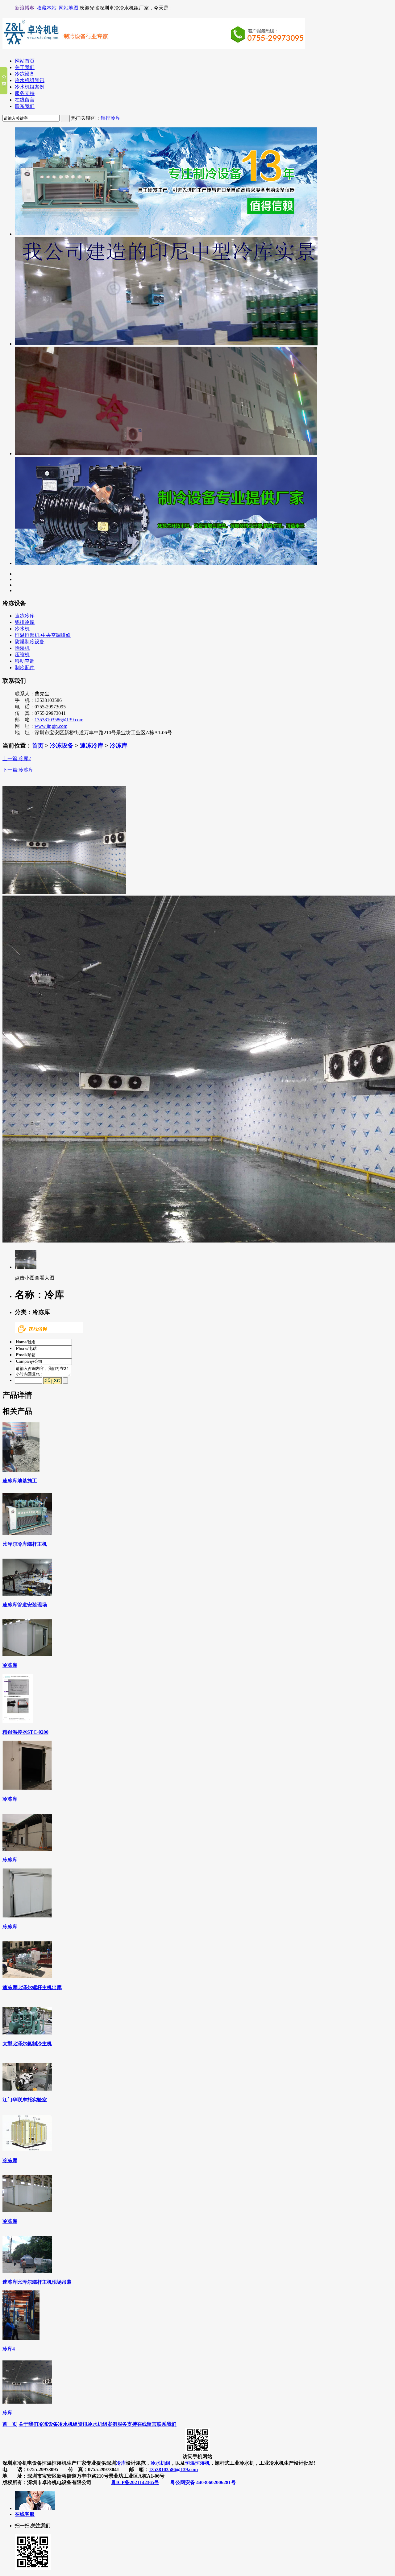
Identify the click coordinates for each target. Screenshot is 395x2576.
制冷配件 (25, 668)
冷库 (121, 2463)
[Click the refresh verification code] (52, 1381)
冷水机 (22, 629)
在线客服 (25, 2514)
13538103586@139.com (59, 720)
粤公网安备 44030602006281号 (203, 2482)
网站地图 (69, 8)
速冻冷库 (25, 616)
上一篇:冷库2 (17, 758)
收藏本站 (47, 8)
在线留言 (25, 100)
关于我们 (25, 67)
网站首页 (25, 61)
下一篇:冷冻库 (18, 770)
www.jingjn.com (51, 726)
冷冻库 (119, 746)
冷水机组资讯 (30, 80)
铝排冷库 (110, 118)
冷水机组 (160, 2463)
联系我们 (25, 106)
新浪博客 (25, 8)
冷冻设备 (25, 74)
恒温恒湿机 (197, 2463)
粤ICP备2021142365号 (135, 2482)
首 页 (10, 2424)
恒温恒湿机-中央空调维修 (43, 635)
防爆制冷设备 (30, 642)
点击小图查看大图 (35, 1278)
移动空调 (25, 661)
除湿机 (22, 648)
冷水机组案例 (30, 87)
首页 (38, 746)
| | (47, 8)
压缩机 (22, 655)
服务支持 (25, 93)
